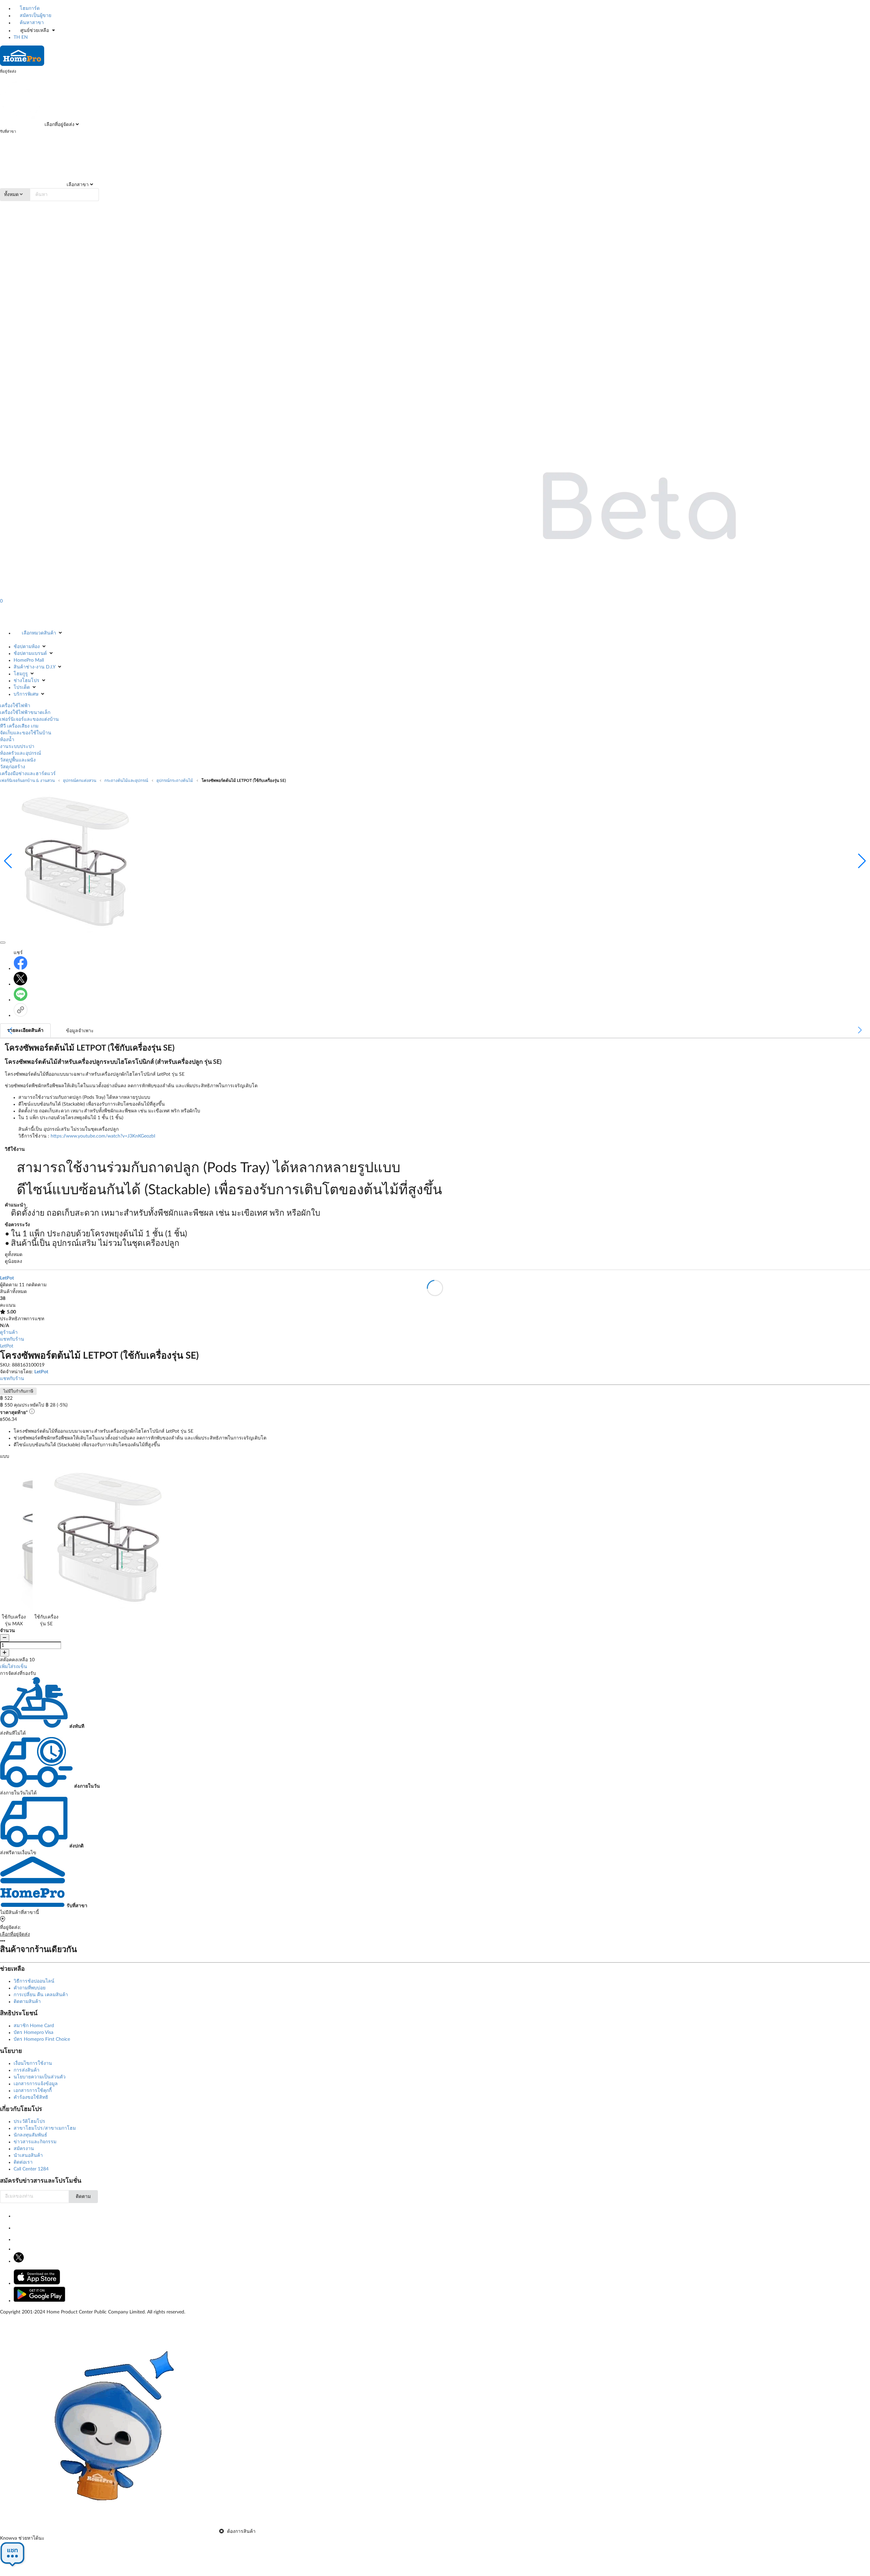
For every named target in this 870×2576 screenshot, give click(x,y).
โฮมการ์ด (29, 8)
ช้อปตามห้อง (27, 647)
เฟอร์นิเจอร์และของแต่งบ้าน (29, 719)
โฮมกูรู (21, 674)
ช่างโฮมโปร (27, 681)
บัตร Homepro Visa (33, 2033)
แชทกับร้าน (12, 1339)
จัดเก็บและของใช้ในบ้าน (26, 733)
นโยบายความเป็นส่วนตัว (40, 2077)
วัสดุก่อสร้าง (13, 767)
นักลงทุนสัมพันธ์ (30, 2135)
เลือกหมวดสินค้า (39, 633)
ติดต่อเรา (23, 2162)
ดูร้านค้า (9, 1332)
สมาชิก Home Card (34, 2026)
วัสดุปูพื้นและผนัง (18, 760)
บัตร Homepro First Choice (42, 2039)
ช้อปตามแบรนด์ (30, 654)
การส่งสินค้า (27, 2070)
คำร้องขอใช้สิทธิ (31, 2097)
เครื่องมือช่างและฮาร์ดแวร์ (28, 774)
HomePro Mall (29, 660)
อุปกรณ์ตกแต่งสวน (80, 781)
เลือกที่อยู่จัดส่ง (59, 125)
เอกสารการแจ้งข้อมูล (36, 2084)
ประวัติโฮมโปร (29, 2122)
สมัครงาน (24, 2149)
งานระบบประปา (17, 747)
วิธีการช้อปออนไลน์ (34, 1981)
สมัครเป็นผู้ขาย (35, 16)
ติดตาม (83, 2197)
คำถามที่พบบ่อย (30, 1988)
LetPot (7, 1346)
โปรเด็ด (22, 687)
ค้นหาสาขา (31, 23)
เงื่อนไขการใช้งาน (33, 2063)
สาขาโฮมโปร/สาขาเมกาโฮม (45, 2128)
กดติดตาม (36, 1285)
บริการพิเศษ (26, 694)
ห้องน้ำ (7, 740)
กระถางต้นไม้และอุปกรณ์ (126, 781)
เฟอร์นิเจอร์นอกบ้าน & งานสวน (27, 781)
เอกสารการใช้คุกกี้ (33, 2091)
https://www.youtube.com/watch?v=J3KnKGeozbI (103, 1136)
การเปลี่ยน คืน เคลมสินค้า (41, 1995)
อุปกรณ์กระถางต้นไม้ (175, 781)
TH (17, 37)
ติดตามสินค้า (27, 2002)
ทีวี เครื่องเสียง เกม (19, 726)
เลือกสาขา (77, 185)
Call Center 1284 (31, 2169)
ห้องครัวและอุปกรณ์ (21, 753)
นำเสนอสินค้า (28, 2155)
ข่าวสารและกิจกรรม (35, 2142)
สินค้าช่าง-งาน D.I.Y (34, 667)
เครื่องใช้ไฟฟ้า (15, 706)
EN (25, 37)
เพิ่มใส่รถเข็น (14, 1667)
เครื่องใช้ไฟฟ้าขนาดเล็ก (25, 713)
